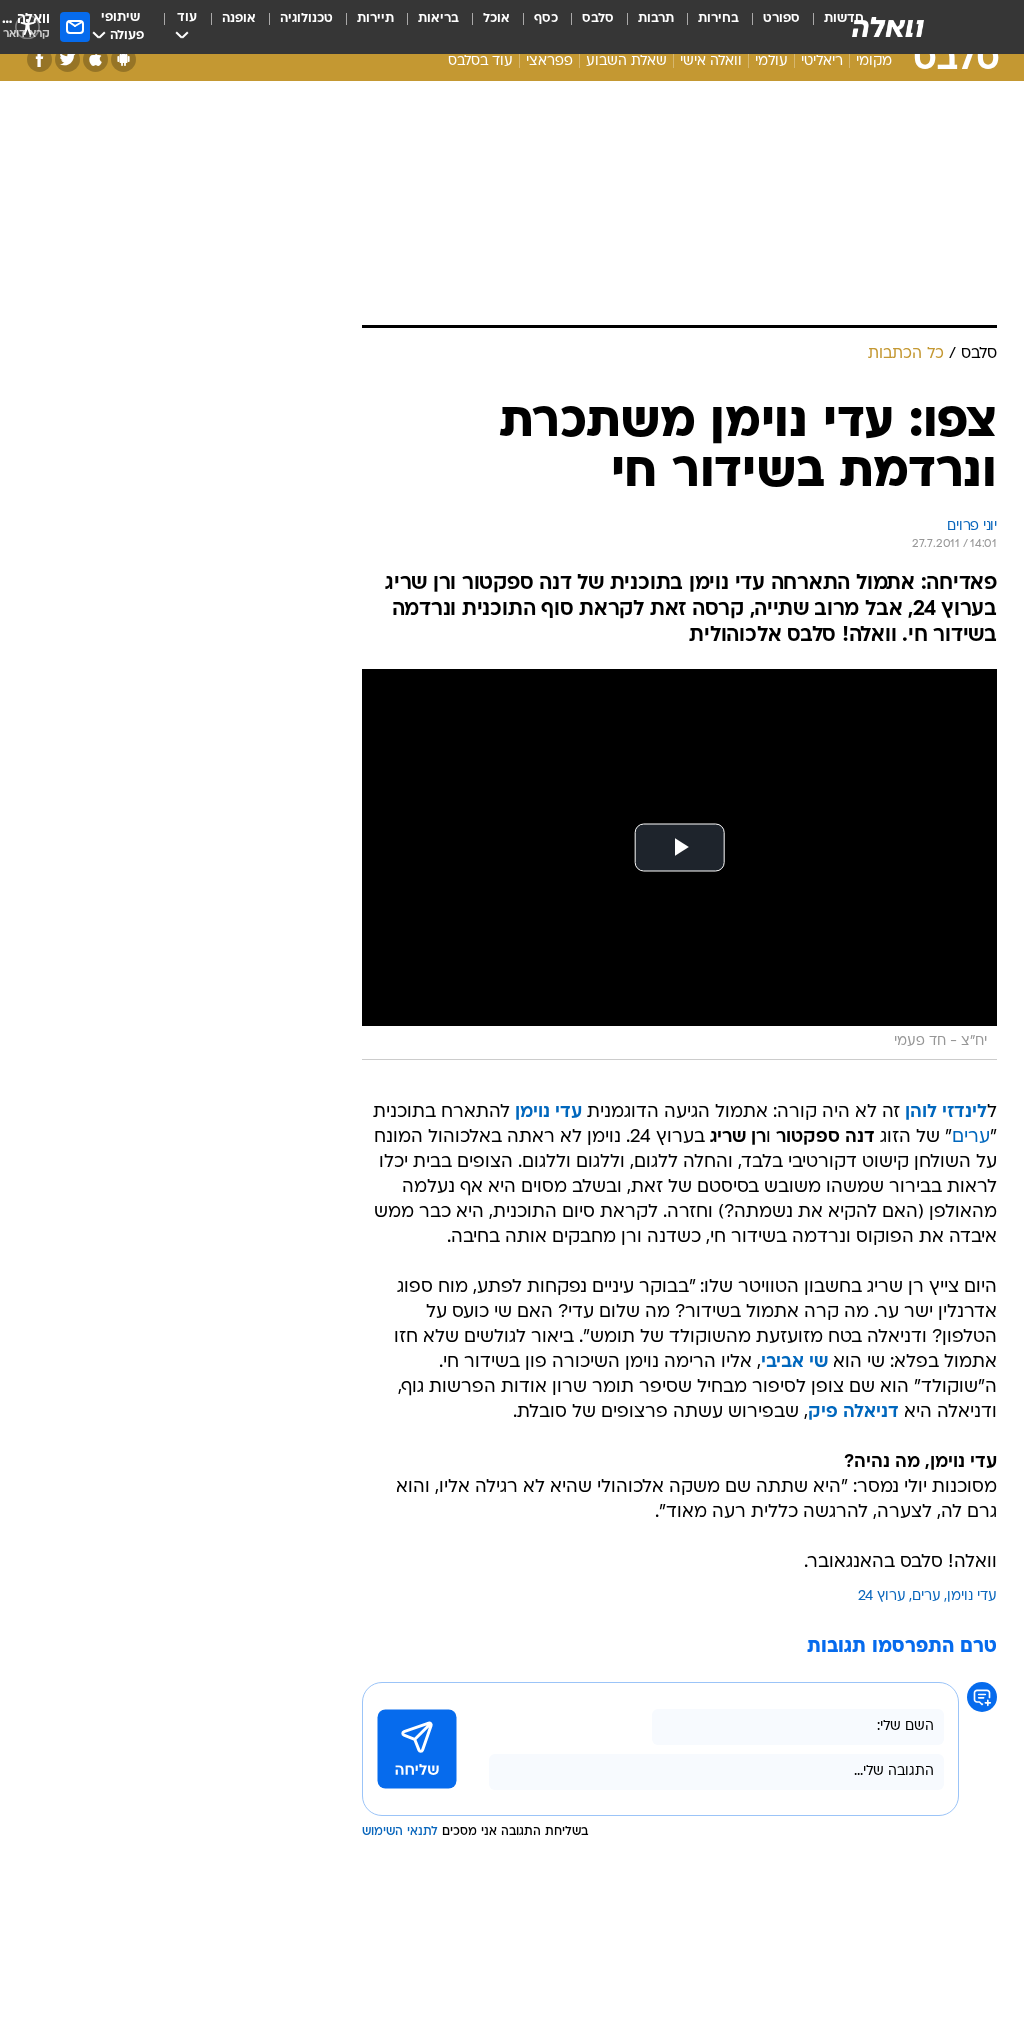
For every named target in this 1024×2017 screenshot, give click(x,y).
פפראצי (549, 61)
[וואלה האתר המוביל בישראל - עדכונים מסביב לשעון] (888, 27)
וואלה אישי (711, 61)
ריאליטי (822, 61)
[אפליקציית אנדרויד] (123, 59)
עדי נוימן (972, 1596)
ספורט (781, 18)
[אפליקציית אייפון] (95, 59)
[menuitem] (769, 27)
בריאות (438, 18)
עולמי (771, 61)
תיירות (375, 18)
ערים (971, 1137)
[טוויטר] (67, 59)
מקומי (874, 61)
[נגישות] (27, 26)
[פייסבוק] (39, 59)
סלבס (598, 18)
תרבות (656, 18)
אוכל (496, 18)
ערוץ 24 (882, 1596)
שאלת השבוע (626, 61)
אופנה (239, 18)
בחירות (718, 18)
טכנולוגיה (306, 18)
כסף (546, 18)
